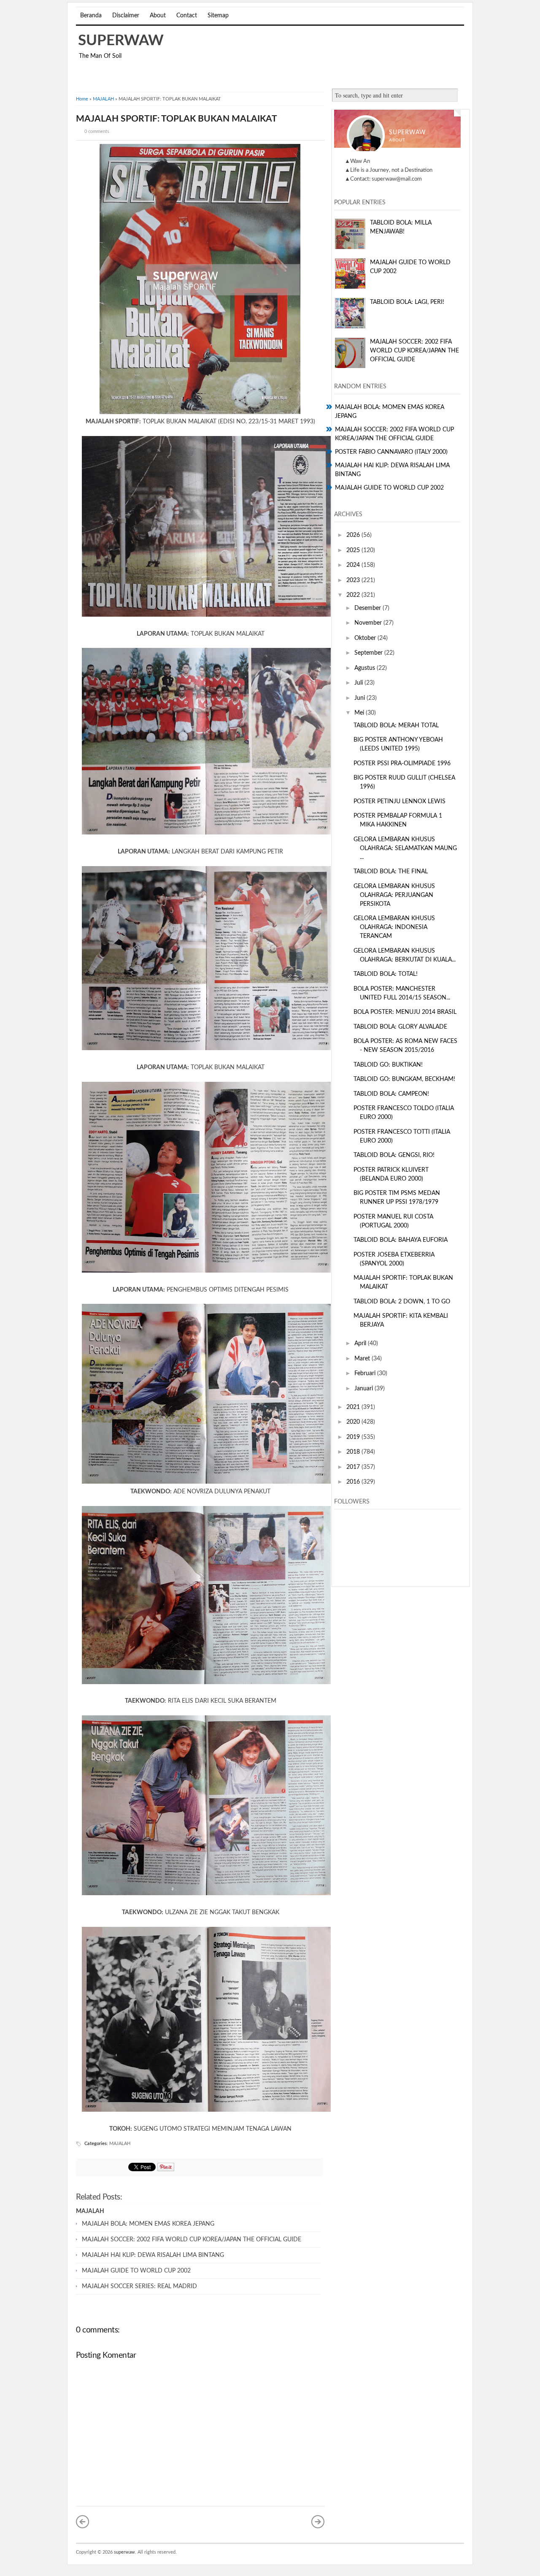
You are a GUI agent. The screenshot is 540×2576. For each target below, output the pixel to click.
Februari (366, 1373)
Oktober (366, 638)
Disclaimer (126, 16)
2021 (354, 1407)
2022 (354, 595)
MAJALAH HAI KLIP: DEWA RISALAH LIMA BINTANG (153, 2255)
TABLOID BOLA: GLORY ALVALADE (400, 1027)
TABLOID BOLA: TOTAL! (386, 974)
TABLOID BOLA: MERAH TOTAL (396, 726)
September (369, 653)
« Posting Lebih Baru (83, 2522)
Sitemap (218, 16)
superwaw (121, 41)
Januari (364, 1389)
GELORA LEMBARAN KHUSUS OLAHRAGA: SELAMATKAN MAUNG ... (405, 848)
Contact (187, 16)
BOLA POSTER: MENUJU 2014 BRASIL (405, 1012)
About (158, 16)
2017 (354, 1467)
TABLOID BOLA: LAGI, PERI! (407, 302)
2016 (354, 1482)
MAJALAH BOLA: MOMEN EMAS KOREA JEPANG (148, 2224)
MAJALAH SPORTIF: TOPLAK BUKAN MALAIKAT (177, 119)
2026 (354, 535)
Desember (369, 608)
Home (82, 99)
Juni (360, 698)
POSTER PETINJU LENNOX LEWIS (400, 802)
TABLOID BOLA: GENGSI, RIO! (394, 1155)
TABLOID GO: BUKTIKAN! (388, 1065)
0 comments (97, 131)
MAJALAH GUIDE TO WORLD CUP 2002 (136, 2271)
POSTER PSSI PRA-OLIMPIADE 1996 (402, 764)
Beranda (91, 16)
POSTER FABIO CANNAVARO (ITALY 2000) (391, 452)
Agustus (366, 668)
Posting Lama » (318, 2522)
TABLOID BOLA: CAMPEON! (391, 1094)
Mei (360, 713)
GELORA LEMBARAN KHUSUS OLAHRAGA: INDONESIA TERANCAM (394, 927)
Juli (359, 683)
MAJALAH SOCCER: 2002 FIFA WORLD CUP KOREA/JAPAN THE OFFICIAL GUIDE (192, 2240)
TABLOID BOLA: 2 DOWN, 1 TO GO (402, 1302)
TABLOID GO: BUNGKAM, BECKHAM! (404, 1079)
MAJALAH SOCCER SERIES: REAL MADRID (139, 2286)
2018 (354, 1452)
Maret (363, 1359)
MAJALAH (103, 99)
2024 (354, 565)
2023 (354, 580)
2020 (354, 1422)
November (369, 623)
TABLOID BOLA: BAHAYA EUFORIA (401, 1240)
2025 (354, 550)
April (361, 1344)
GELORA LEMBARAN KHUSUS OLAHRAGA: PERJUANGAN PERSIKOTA (394, 895)
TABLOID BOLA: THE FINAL (391, 872)
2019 (354, 1437)
